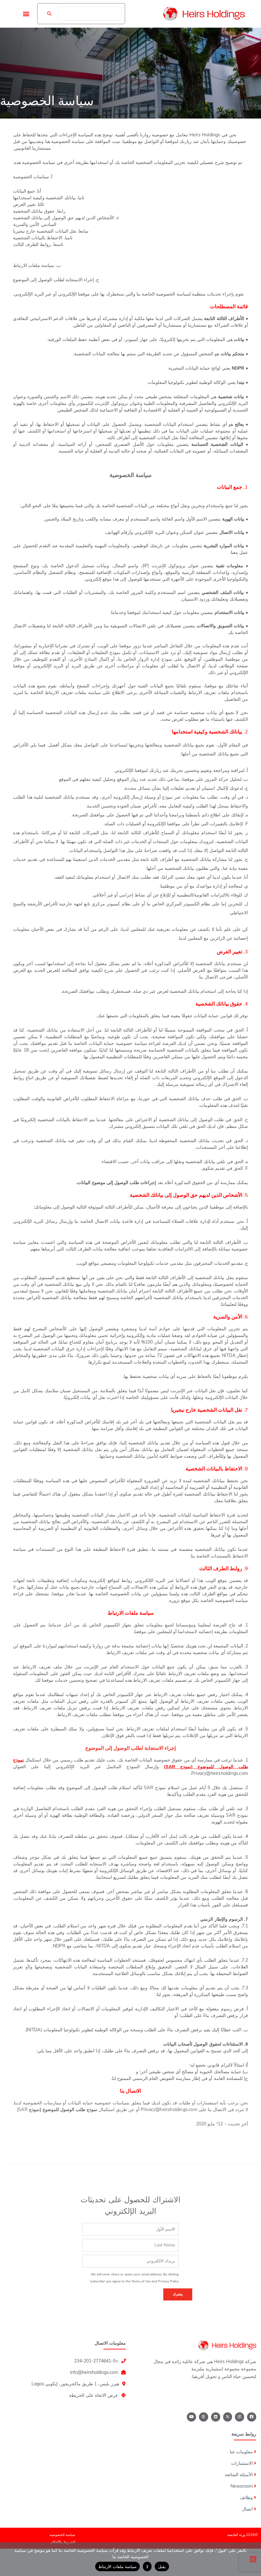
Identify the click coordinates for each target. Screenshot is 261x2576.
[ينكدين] (216, 2417)
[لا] (253, 2559)
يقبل (162, 2566)
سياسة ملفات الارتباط (118, 2566)
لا (147, 2566)
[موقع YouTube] (191, 2417)
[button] (26, 14)
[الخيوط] (204, 2417)
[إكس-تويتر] (228, 2417)
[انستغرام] (240, 2417)
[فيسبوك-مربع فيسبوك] (252, 2417)
